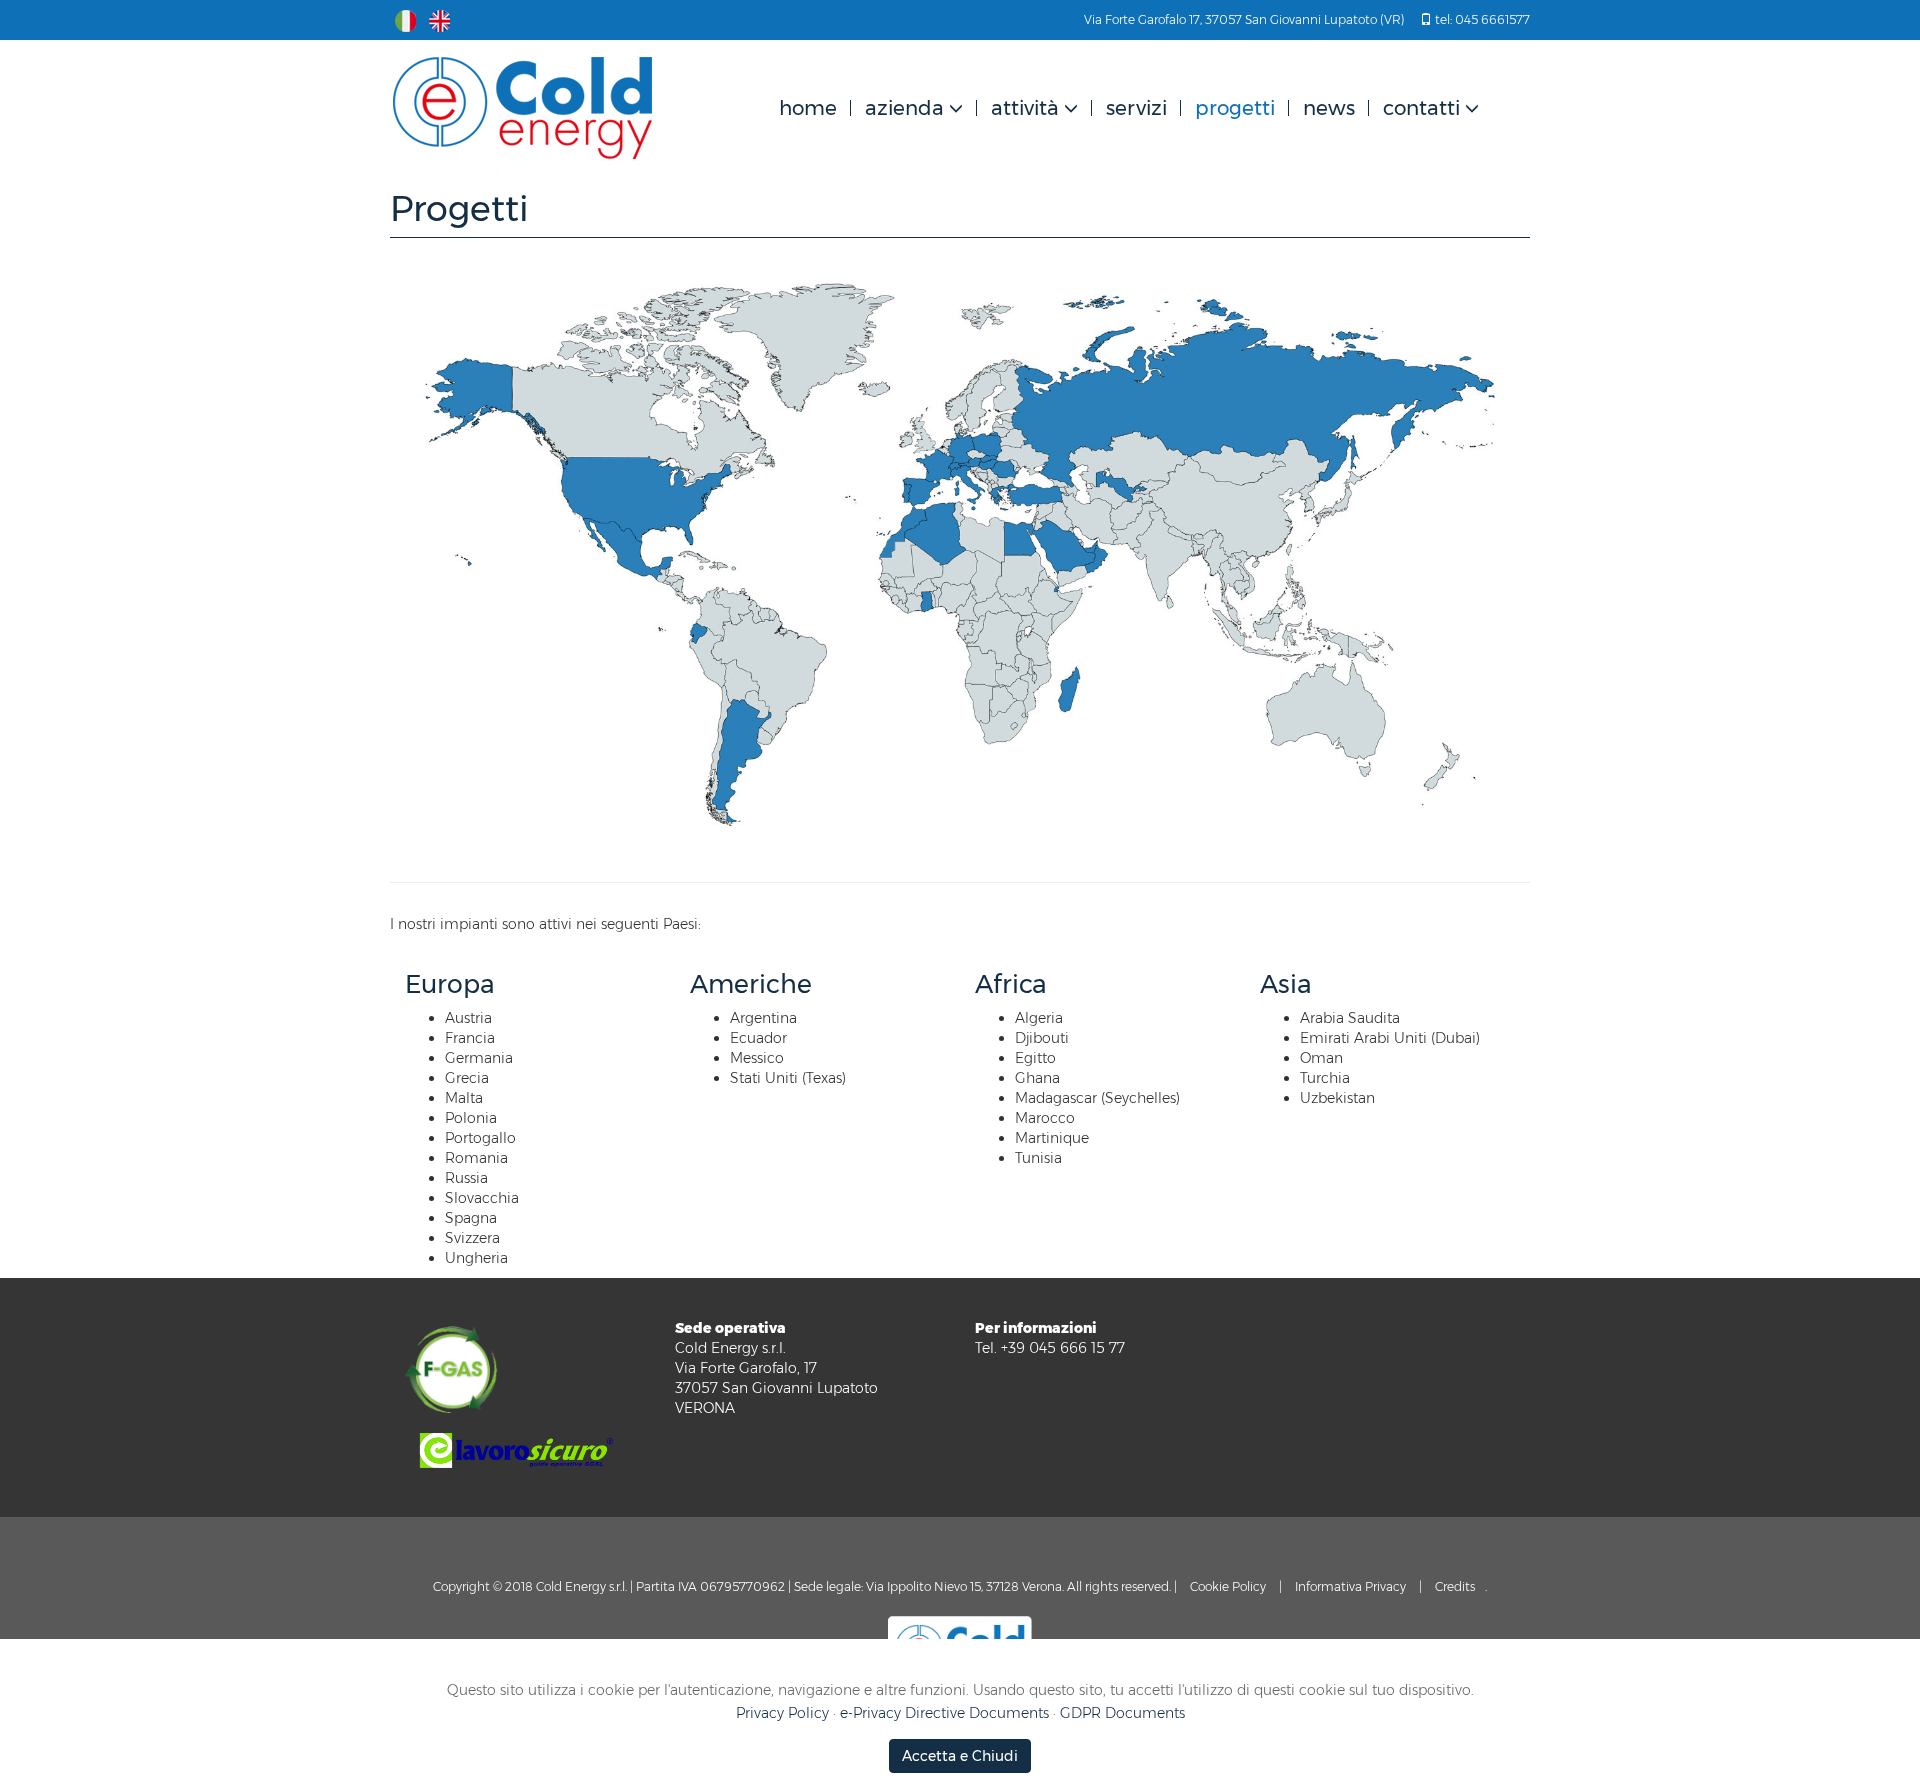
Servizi (1136, 108)
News (1329, 108)
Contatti (1421, 108)
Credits (1455, 1586)
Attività (1025, 108)
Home (808, 108)
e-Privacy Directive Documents (944, 1713)
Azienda (904, 108)
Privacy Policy (782, 1713)
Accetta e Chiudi (960, 1756)
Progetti (1235, 108)
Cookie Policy (1228, 1586)
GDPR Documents (1122, 1713)
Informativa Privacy (1350, 1586)
